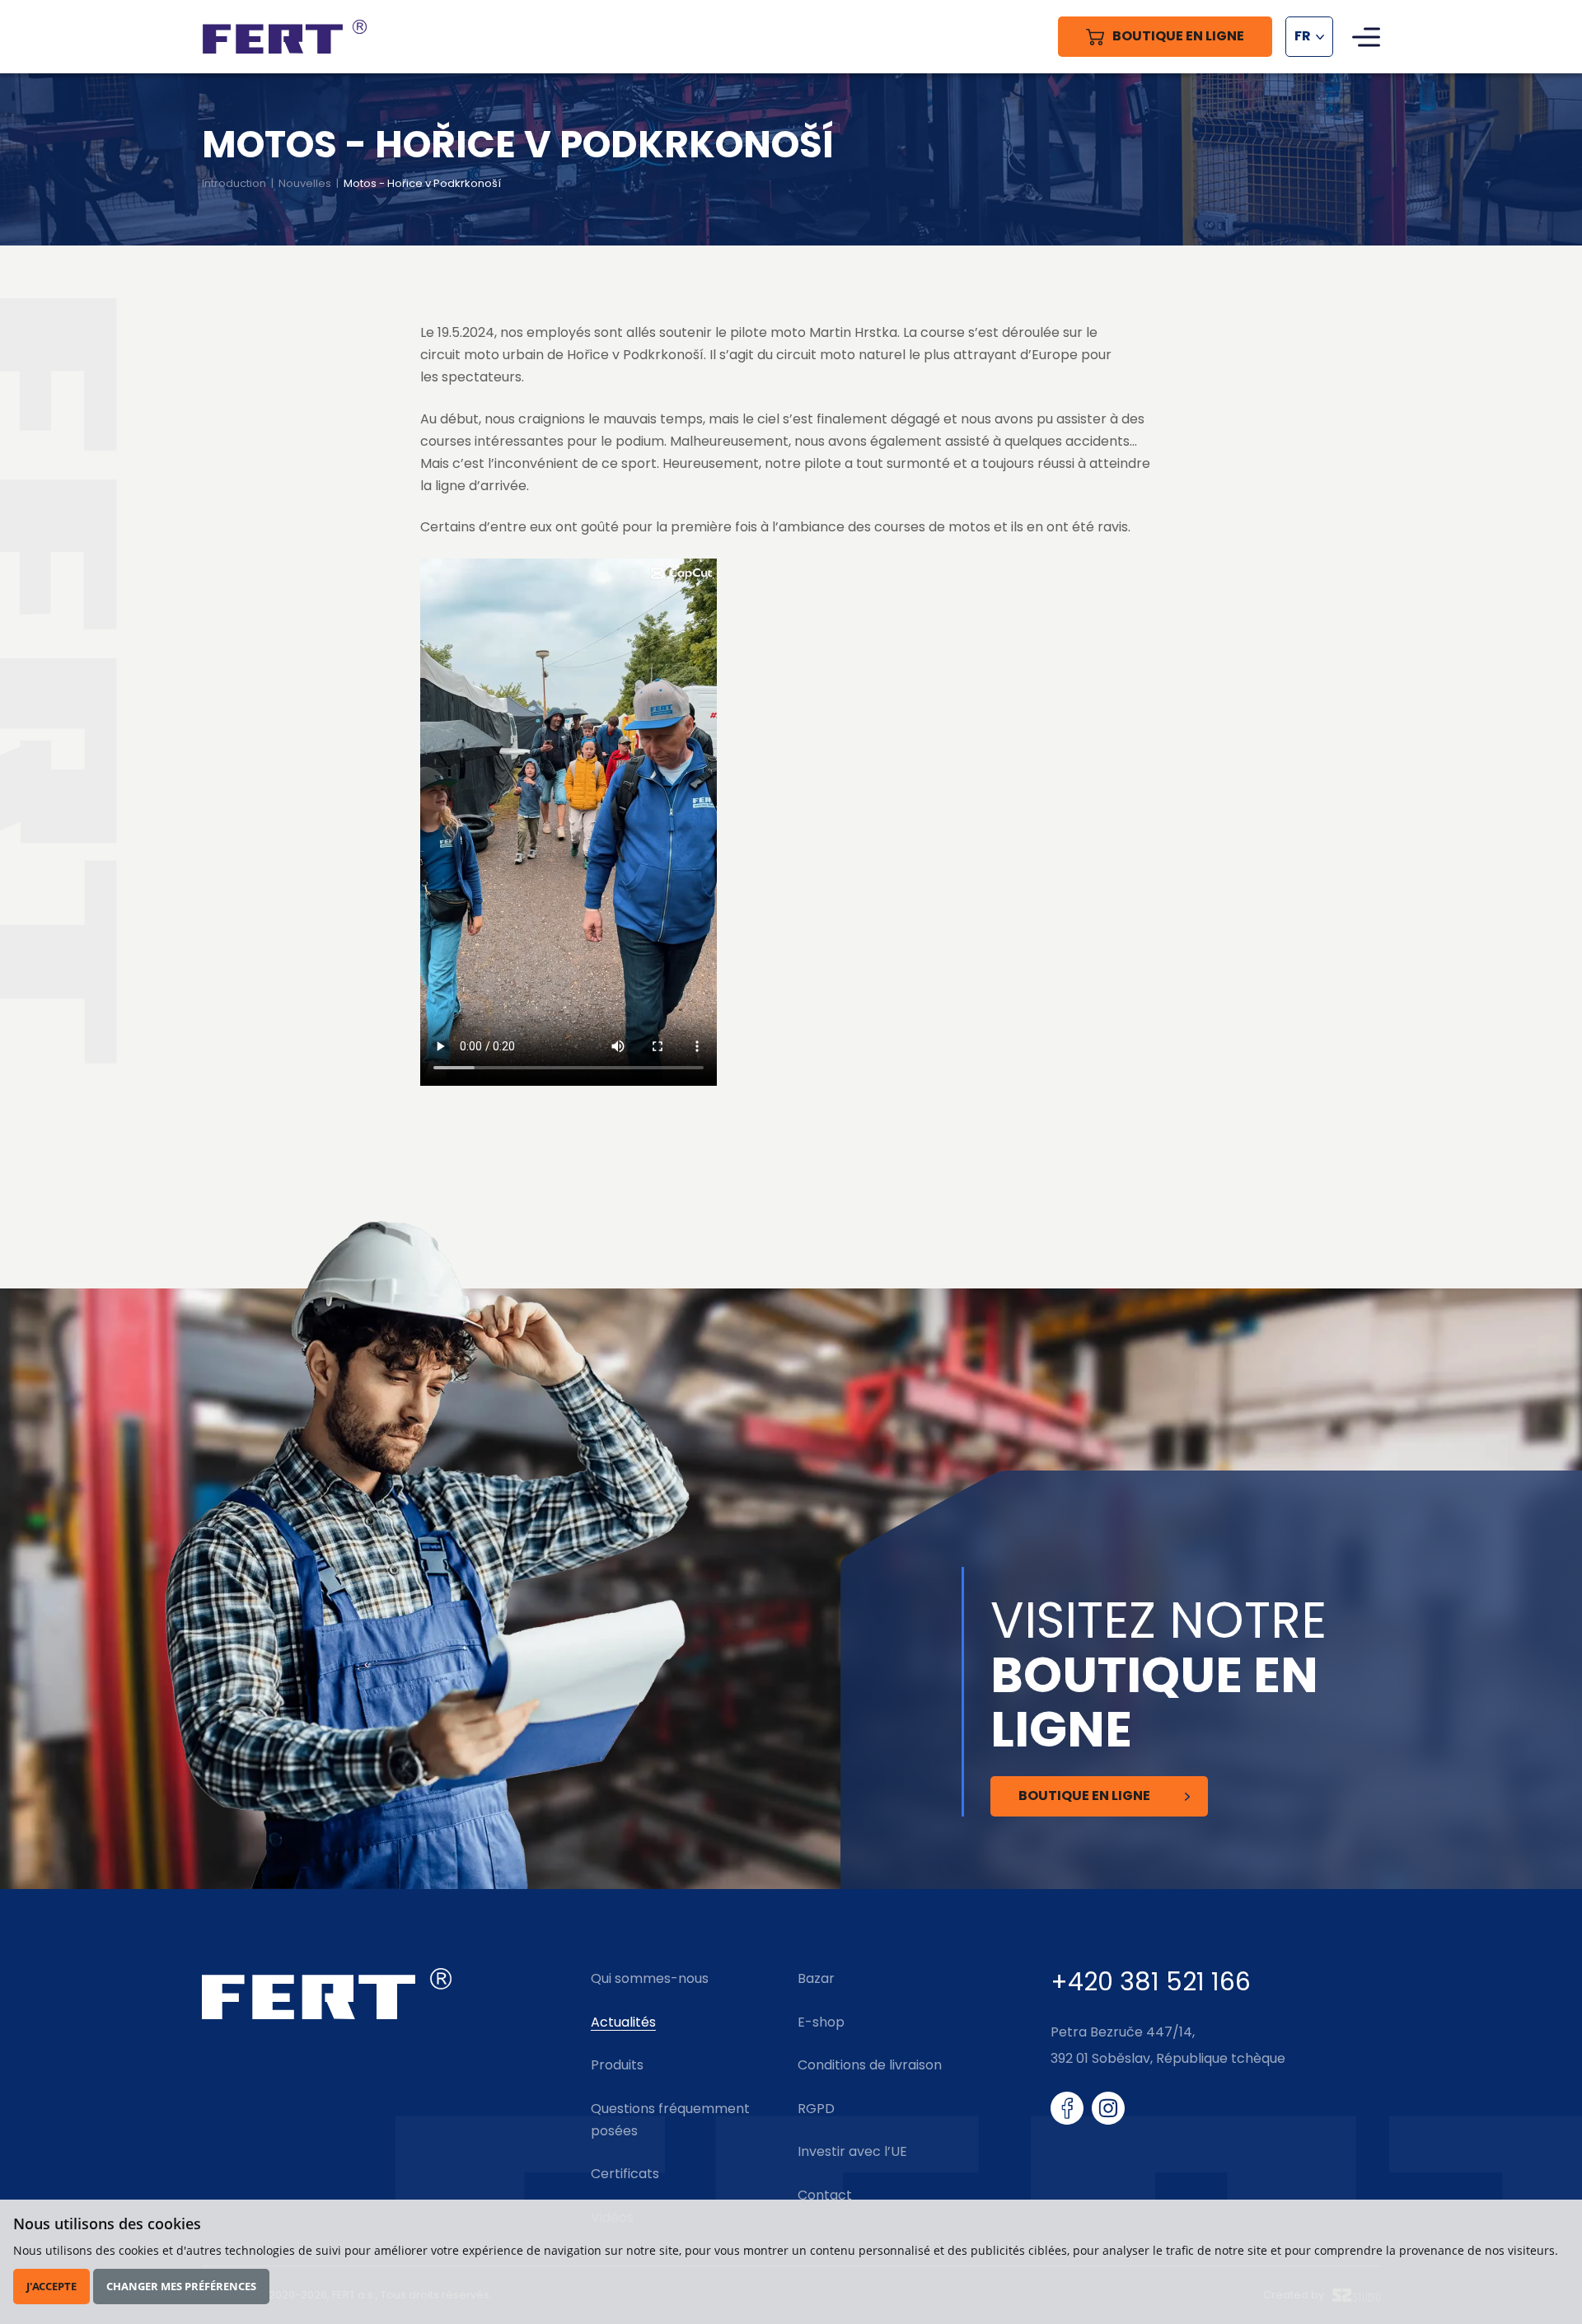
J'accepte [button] (51, 2286)
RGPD (816, 2109)
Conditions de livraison (870, 2065)
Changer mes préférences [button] (181, 2286)
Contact (825, 2195)
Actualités (623, 2022)
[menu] (1366, 37)
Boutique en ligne (1084, 1796)
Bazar (816, 1978)
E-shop (821, 2022)
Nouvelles (305, 183)
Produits (617, 2065)
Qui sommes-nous (650, 1978)
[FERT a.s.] (284, 37)
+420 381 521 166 (1151, 1982)
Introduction (234, 183)
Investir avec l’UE (852, 2151)
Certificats (625, 2174)
